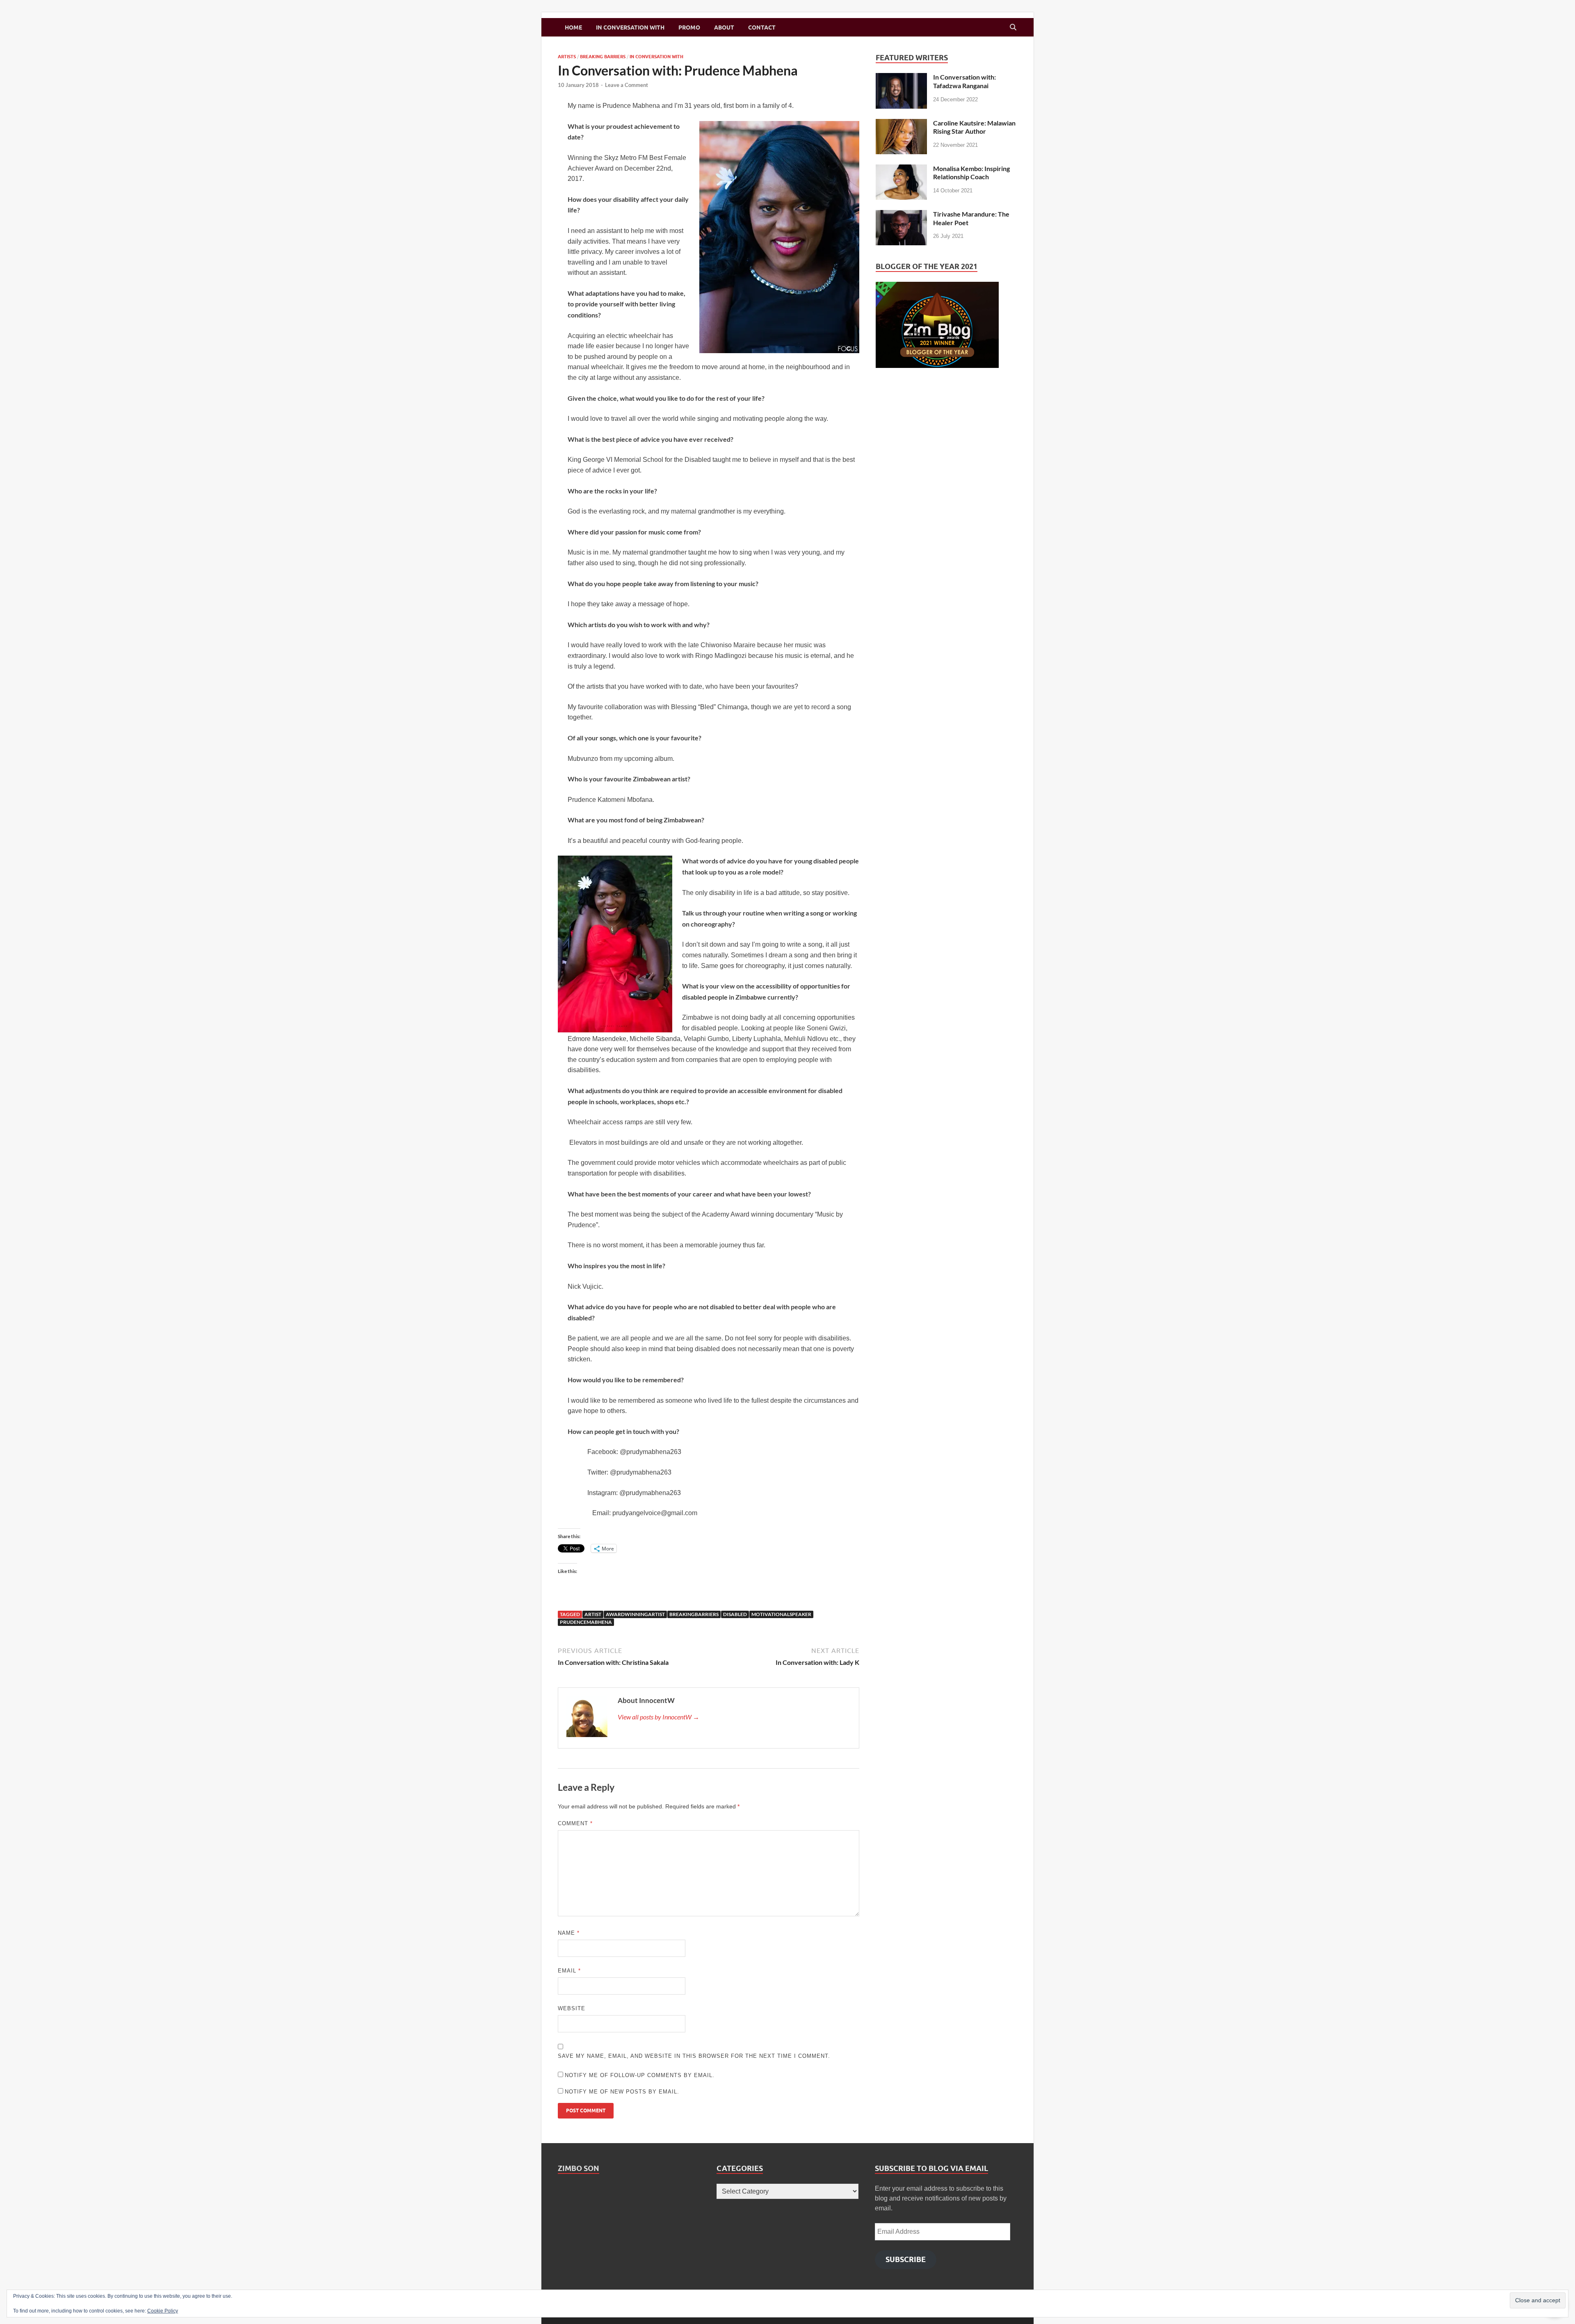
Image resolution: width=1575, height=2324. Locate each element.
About (724, 27)
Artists (567, 57)
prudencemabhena (586, 1622)
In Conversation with (630, 27)
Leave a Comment (627, 85)
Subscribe (906, 2259)
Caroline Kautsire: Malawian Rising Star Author (974, 127)
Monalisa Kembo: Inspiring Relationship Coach (971, 173)
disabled (735, 1614)
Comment (575, 1823)
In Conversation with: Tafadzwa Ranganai (964, 81)
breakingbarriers (694, 1614)
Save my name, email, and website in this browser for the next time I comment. (694, 2056)
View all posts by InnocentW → (659, 1717)
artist (593, 1614)
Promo (689, 27)
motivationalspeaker (781, 1614)
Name (569, 1933)
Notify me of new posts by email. (622, 2092)
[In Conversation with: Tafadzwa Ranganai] (901, 78)
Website (572, 2008)
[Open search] (1013, 27)
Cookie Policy (163, 2311)
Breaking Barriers (603, 57)
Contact (762, 27)
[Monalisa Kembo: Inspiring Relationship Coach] (901, 169)
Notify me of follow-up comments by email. (640, 2075)
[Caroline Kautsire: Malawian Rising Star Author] (901, 124)
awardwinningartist (635, 1614)
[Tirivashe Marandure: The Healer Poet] (901, 215)
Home (573, 27)
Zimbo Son (579, 2168)
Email (569, 1971)
